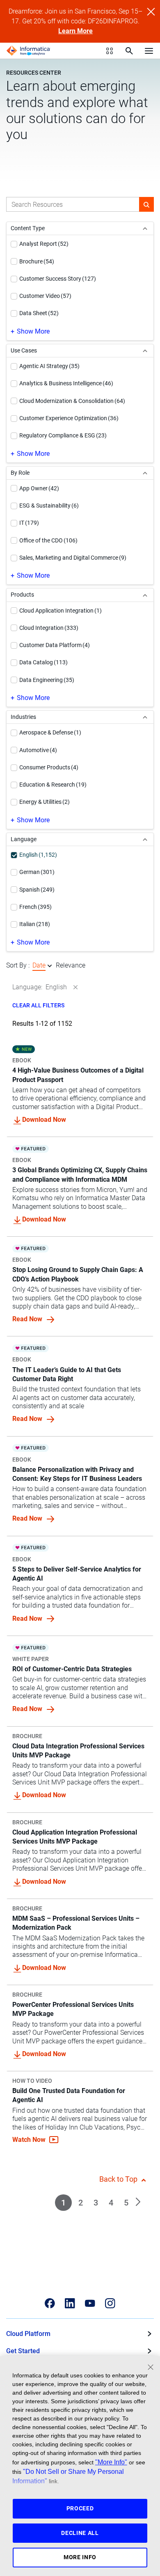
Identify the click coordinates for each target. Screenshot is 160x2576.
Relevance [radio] (71, 965)
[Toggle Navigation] (149, 50)
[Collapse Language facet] (145, 839)
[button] (146, 204)
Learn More (75, 31)
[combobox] (73, 204)
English (56, 987)
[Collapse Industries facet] (145, 717)
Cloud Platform (28, 2334)
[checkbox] (14, 244)
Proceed (80, 2508)
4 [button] (111, 2203)
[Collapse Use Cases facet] (145, 351)
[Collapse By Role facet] (145, 473)
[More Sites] (110, 51)
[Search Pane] (129, 51)
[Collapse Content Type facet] (145, 228)
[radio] (50, 966)
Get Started (23, 2351)
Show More (33, 331)
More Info (80, 2557)
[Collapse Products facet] (145, 595)
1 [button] (63, 2203)
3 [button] (96, 2203)
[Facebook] (50, 2303)
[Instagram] (110, 2303)
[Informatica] (28, 51)
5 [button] (126, 2203)
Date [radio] (39, 965)
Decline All (80, 2533)
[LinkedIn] (70, 2303)
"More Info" (111, 2462)
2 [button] (81, 2203)
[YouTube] (90, 2303)
